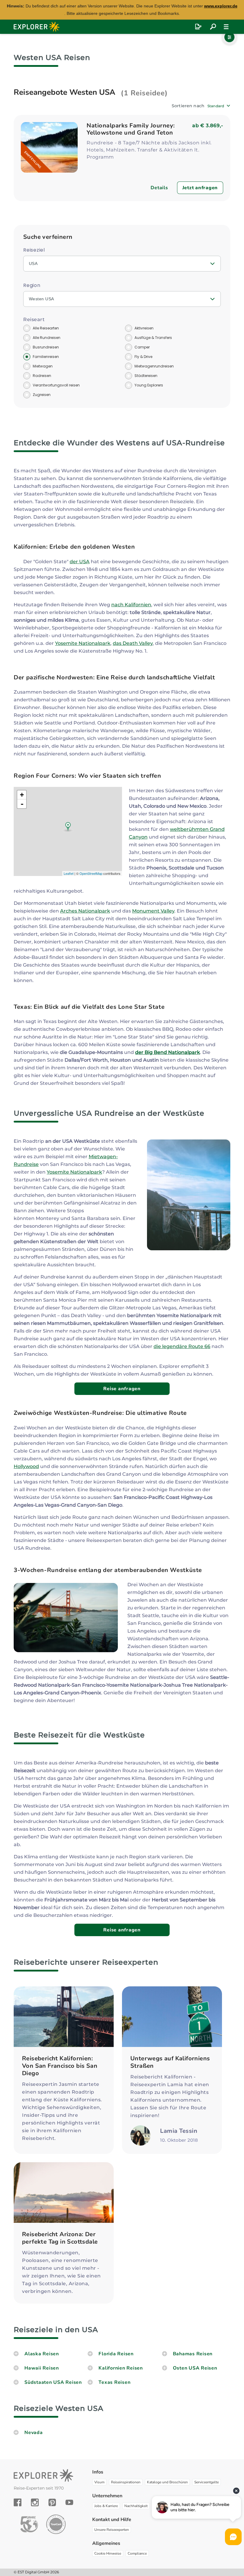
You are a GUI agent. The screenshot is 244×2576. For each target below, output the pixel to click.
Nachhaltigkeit (136, 2506)
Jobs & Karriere (106, 2506)
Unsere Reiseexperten (112, 2530)
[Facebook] (18, 2502)
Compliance (137, 2553)
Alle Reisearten (46, 328)
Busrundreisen (46, 347)
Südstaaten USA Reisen (53, 2382)
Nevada (34, 2433)
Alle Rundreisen (47, 338)
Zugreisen (42, 395)
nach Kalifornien (131, 605)
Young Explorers (149, 385)
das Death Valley (133, 643)
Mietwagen (43, 366)
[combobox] (219, 106)
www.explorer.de (221, 6)
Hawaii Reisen (42, 2368)
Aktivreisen (144, 328)
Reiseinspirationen (126, 2482)
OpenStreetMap (91, 873)
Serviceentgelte (207, 2482)
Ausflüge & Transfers (153, 338)
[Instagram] (35, 2502)
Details (159, 188)
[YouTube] (69, 2502)
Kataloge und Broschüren (167, 2482)
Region (32, 285)
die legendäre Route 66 (182, 1346)
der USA (80, 562)
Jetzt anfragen (200, 188)
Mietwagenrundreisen (154, 366)
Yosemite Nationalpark (83, 643)
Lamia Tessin (179, 2131)
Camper (142, 347)
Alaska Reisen (42, 2354)
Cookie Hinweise (108, 2553)
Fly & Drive (143, 357)
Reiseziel (34, 250)
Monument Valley (153, 911)
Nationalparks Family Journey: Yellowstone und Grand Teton (131, 129)
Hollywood (26, 1466)
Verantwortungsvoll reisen (56, 385)
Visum (99, 2482)
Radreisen (42, 376)
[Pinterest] (52, 2502)
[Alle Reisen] (213, 27)
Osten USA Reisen (195, 2368)
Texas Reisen (114, 2382)
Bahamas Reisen (193, 2354)
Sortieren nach (188, 106)
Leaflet (69, 873)
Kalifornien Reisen (121, 2368)
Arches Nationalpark (85, 911)
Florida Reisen (116, 2354)
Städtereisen (146, 376)
